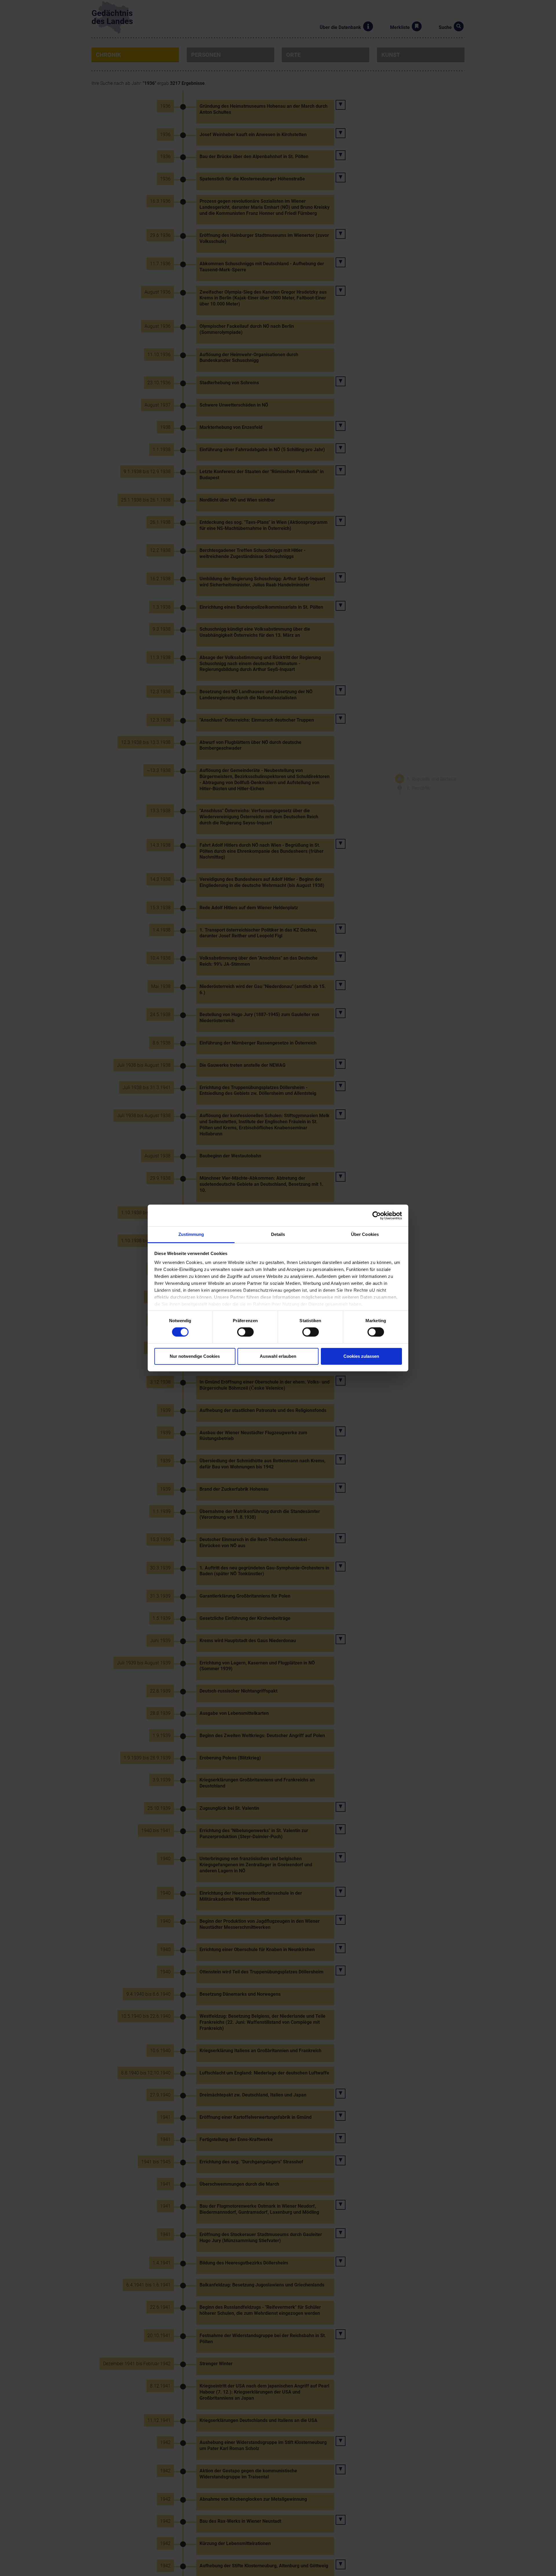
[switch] (245, 1332)
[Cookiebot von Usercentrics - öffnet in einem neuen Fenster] (377, 1215)
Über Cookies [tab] (365, 1234)
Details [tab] (278, 1234)
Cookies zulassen (361, 1356)
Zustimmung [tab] (191, 1234)
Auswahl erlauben (278, 1356)
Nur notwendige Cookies (195, 1356)
